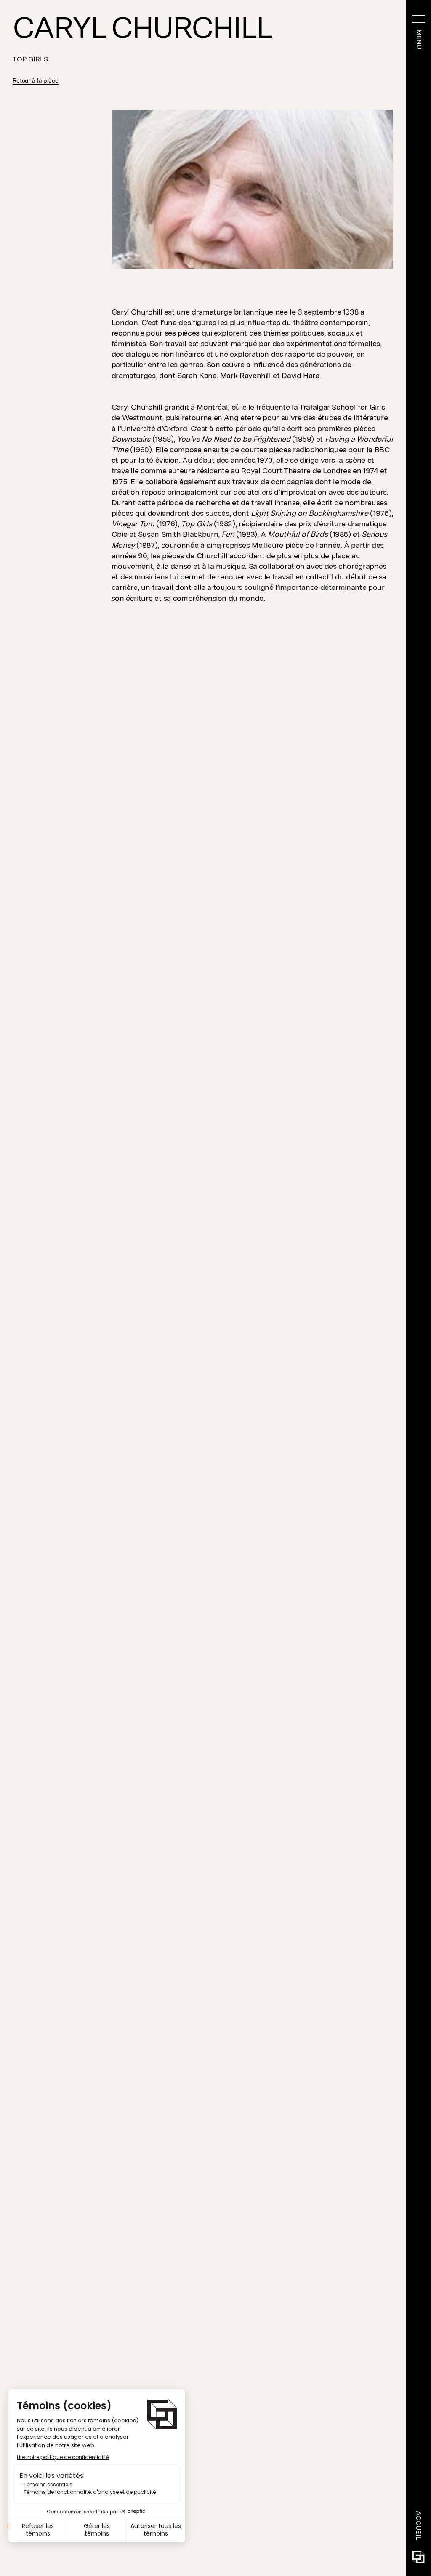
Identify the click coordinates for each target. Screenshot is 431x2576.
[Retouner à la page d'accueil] (418, 2557)
